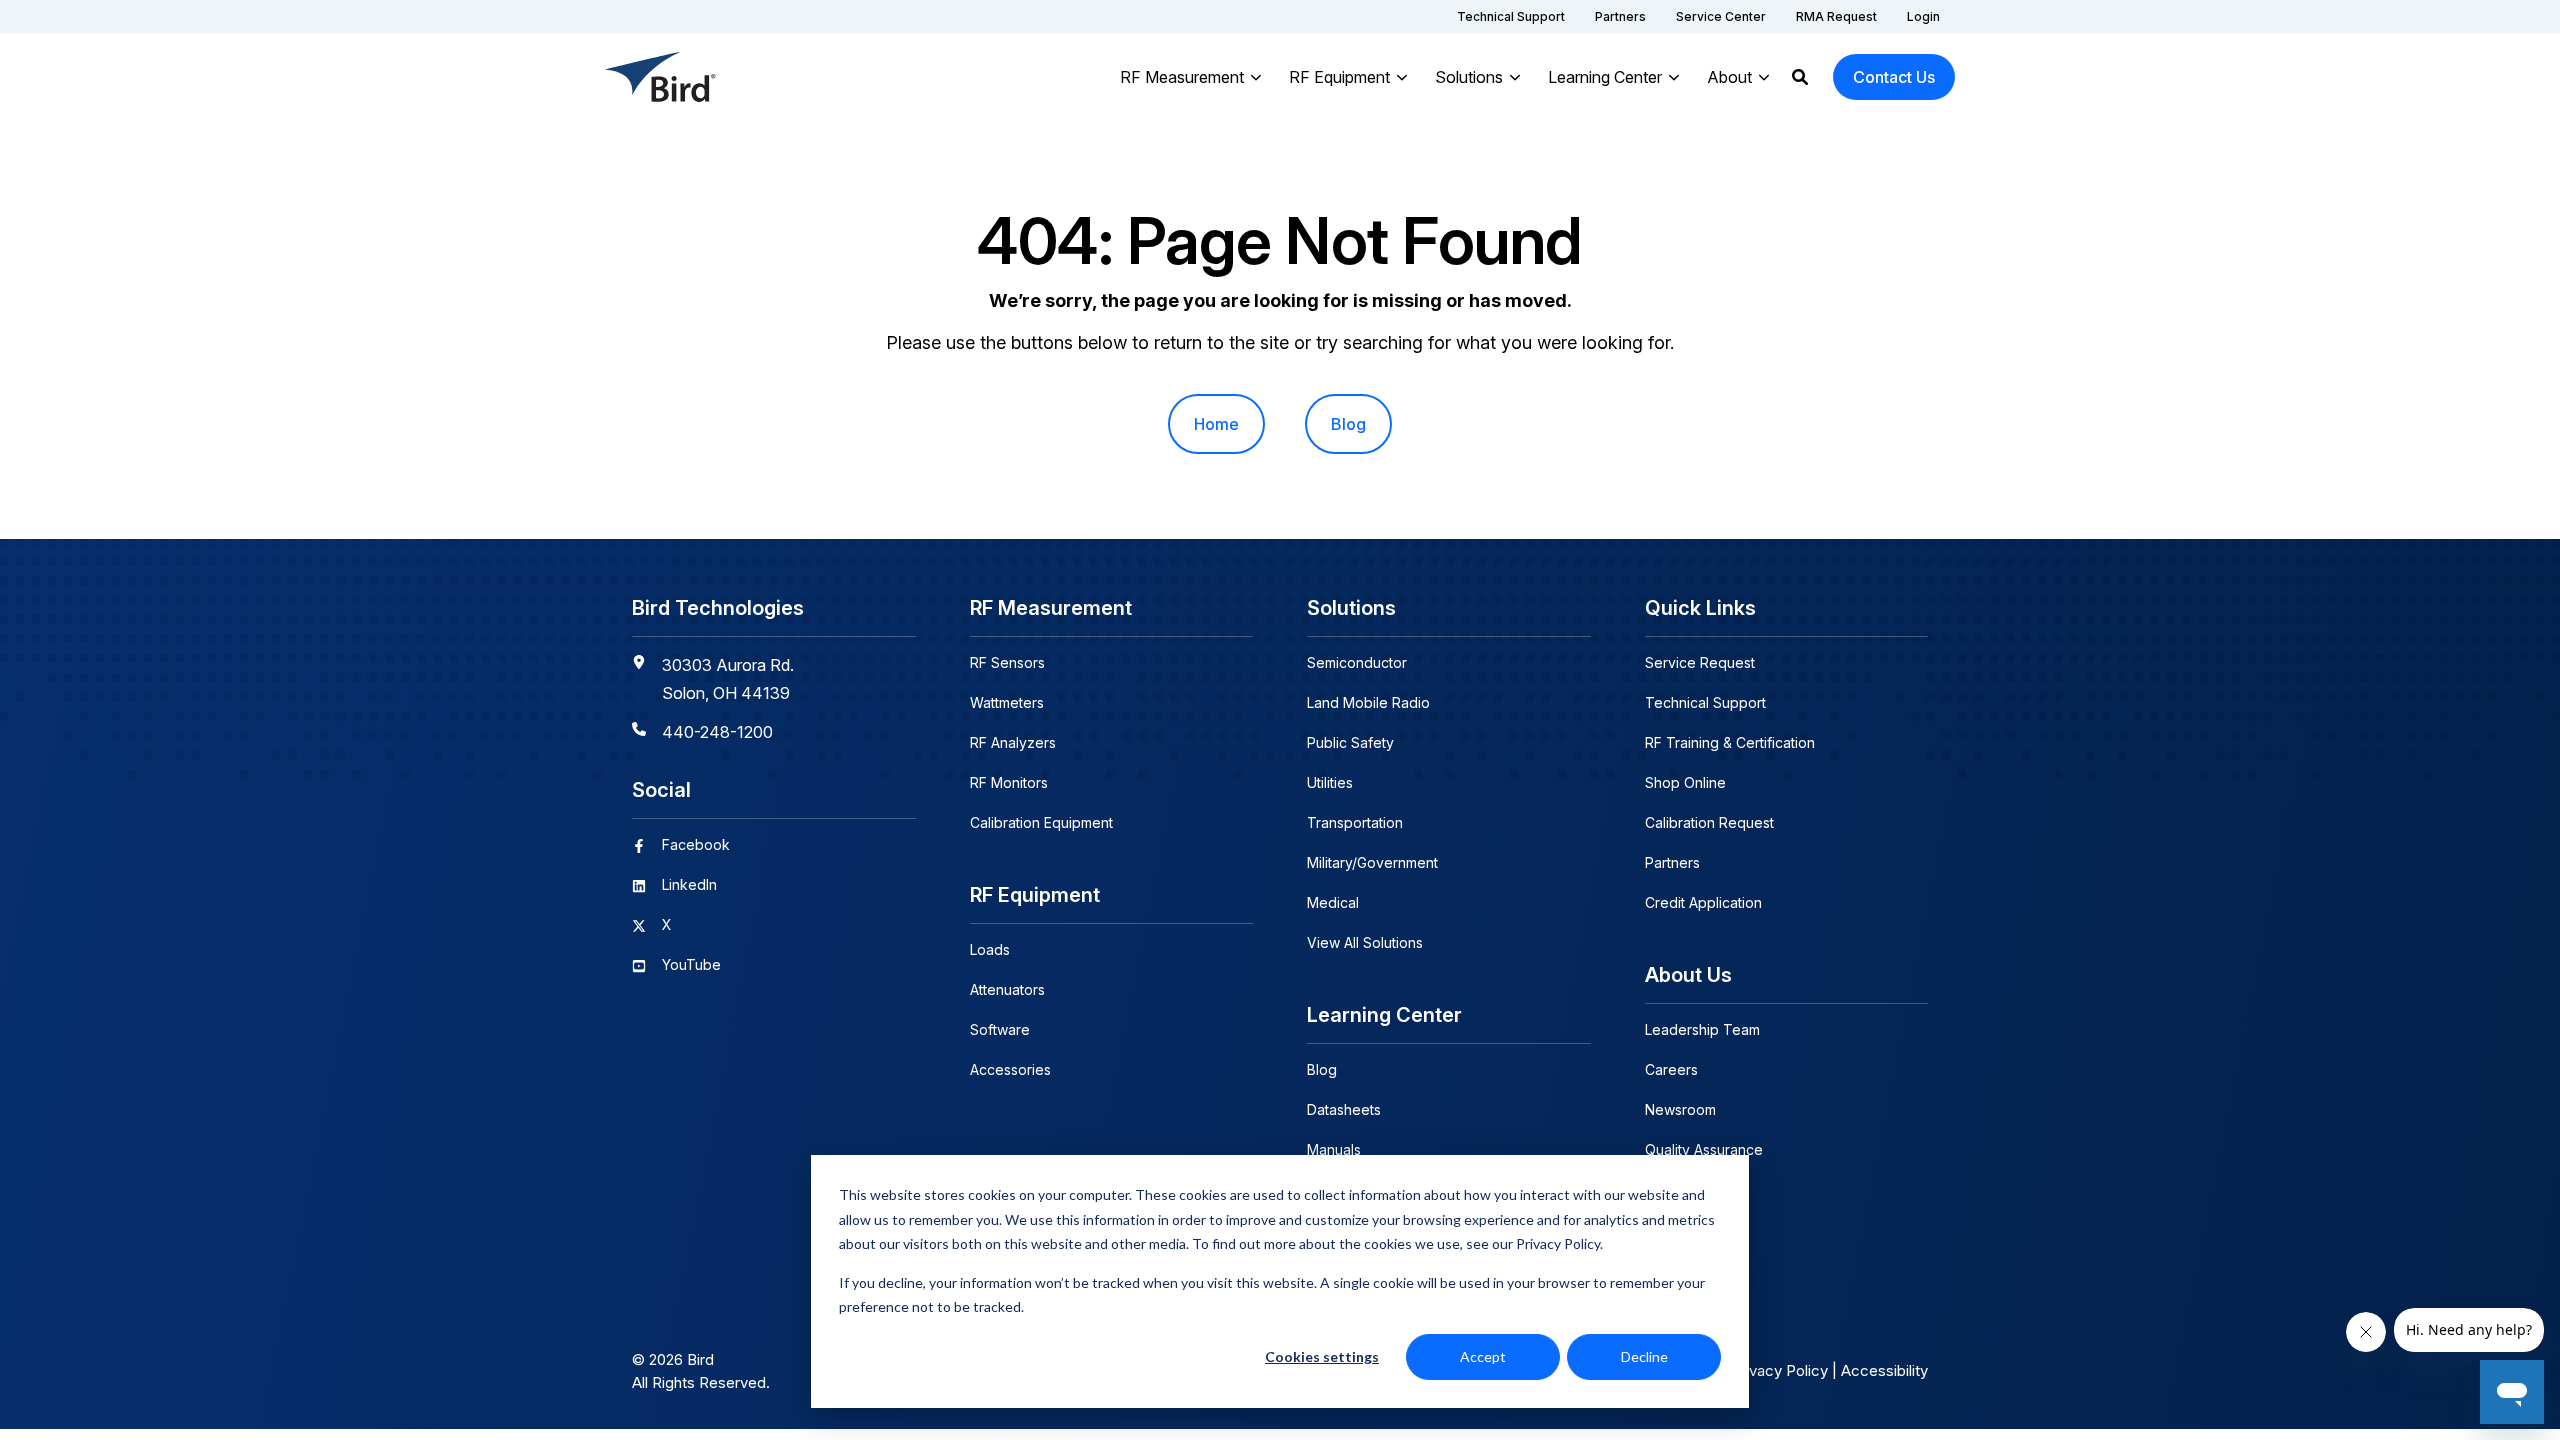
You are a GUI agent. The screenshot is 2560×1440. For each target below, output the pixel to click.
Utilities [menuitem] (1330, 782)
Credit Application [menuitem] (1703, 902)
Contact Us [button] (1894, 77)
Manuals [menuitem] (1334, 1149)
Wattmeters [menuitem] (1007, 702)
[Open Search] (1800, 77)
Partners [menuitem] (1672, 862)
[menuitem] (1511, 16)
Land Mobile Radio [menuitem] (1368, 702)
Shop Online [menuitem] (1685, 782)
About (1729, 77)
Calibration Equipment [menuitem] (1041, 822)
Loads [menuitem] (990, 949)
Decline (1644, 1356)
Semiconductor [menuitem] (1357, 662)
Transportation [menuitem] (1355, 822)
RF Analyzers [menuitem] (1013, 742)
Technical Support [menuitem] (1705, 702)
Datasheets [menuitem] (1344, 1109)
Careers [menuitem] (1671, 1069)
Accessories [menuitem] (1010, 1069)
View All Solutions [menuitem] (1365, 942)
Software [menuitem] (1000, 1029)
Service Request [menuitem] (1700, 662)
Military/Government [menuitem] (1372, 862)
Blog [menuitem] (1348, 424)
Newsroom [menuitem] (1680, 1109)
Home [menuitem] (1216, 424)
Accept (1483, 1356)
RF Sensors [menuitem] (1007, 662)
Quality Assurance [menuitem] (1704, 1149)
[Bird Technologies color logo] (661, 77)
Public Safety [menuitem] (1350, 742)
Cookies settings (1322, 1356)
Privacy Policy (1779, 1370)
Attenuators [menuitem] (1007, 989)
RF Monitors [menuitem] (1009, 782)
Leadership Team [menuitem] (1702, 1029)
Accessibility (1884, 1370)
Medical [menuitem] (1333, 902)
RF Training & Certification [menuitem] (1730, 742)
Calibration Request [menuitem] (1709, 822)
